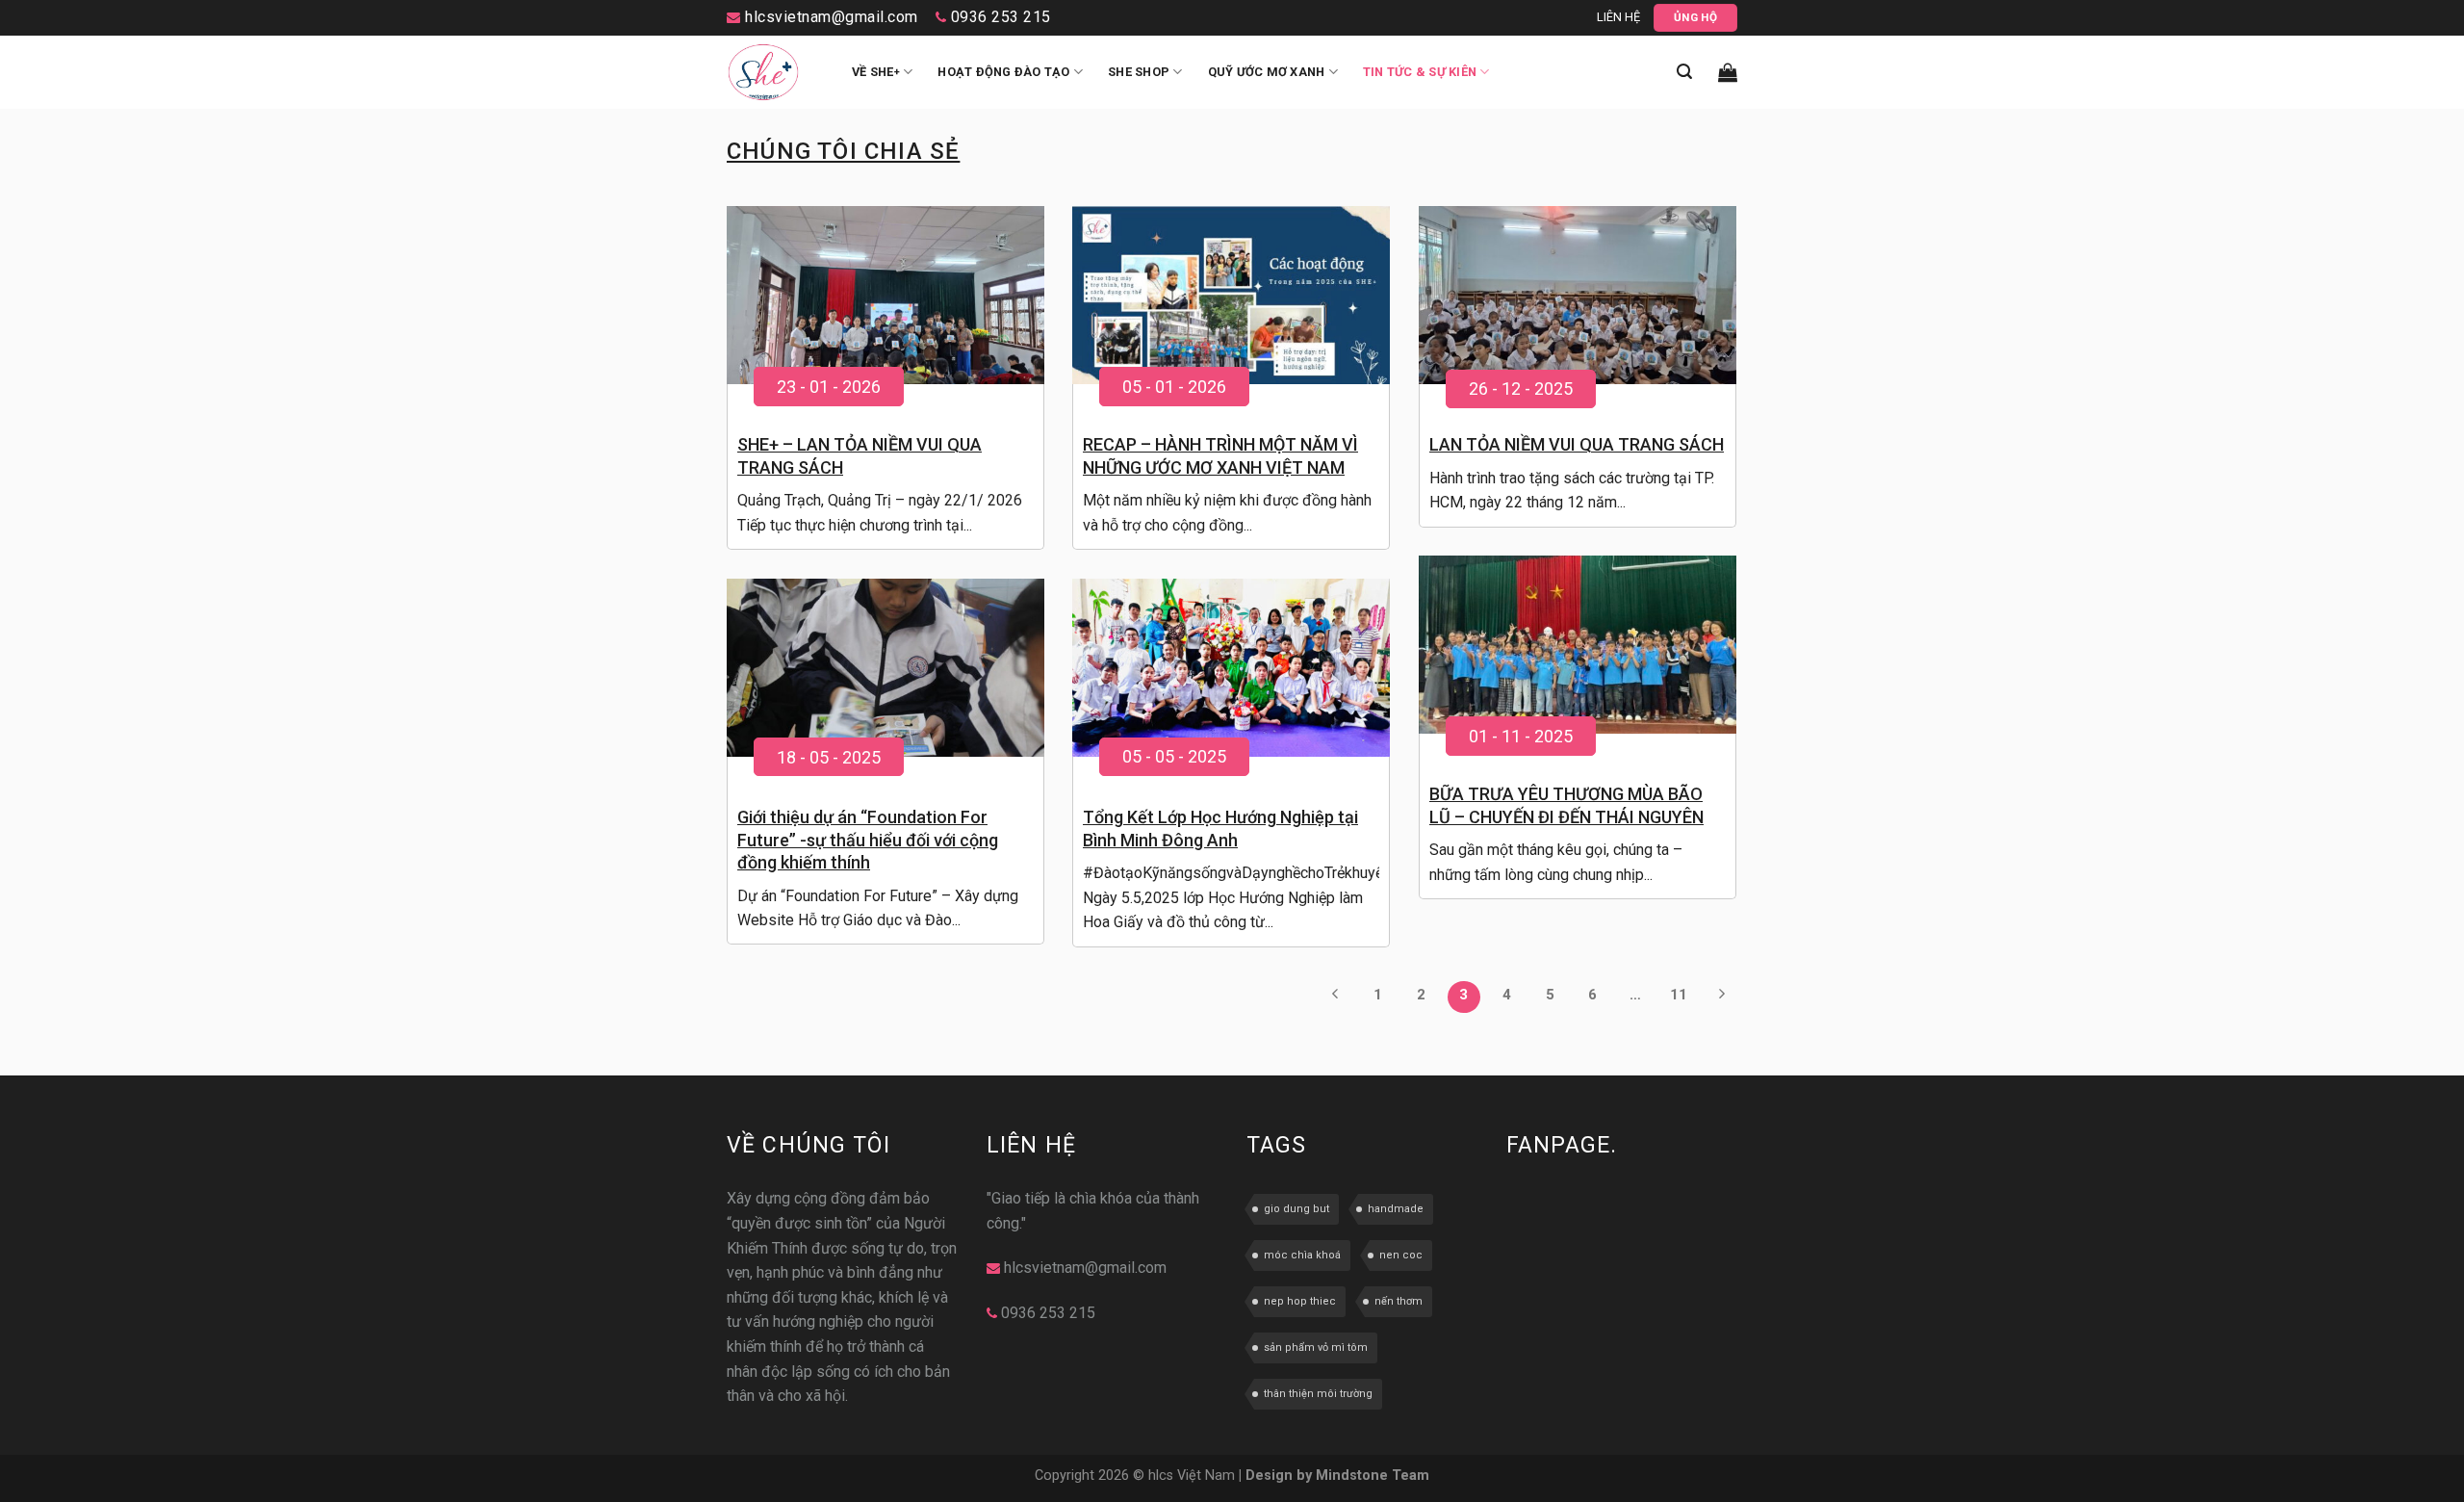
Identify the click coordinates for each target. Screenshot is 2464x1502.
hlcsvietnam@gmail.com (830, 17)
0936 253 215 (999, 17)
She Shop (1139, 72)
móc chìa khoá (1302, 1255)
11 (1679, 995)
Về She (876, 72)
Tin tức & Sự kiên (1420, 72)
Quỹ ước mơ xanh (1267, 72)
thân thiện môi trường (1318, 1394)
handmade (1396, 1209)
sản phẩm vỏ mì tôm (1316, 1347)
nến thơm (1399, 1301)
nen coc (1401, 1255)
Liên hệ (1618, 17)
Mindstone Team (1373, 1476)
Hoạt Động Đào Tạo (1003, 72)
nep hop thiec (1300, 1301)
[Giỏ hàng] (1728, 72)
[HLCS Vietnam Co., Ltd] (775, 72)
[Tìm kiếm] (1684, 72)
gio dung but (1296, 1209)
